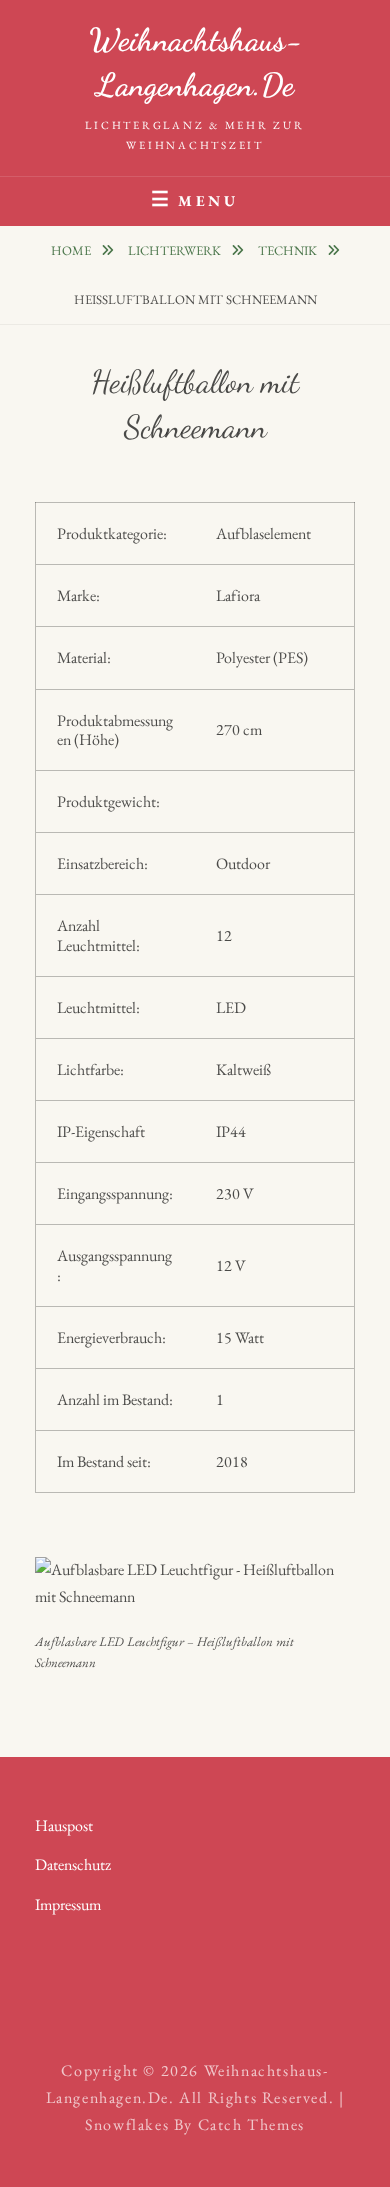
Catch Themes (251, 2124)
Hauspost (64, 1825)
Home (72, 250)
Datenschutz (73, 1864)
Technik (289, 250)
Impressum (68, 1904)
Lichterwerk (176, 250)
